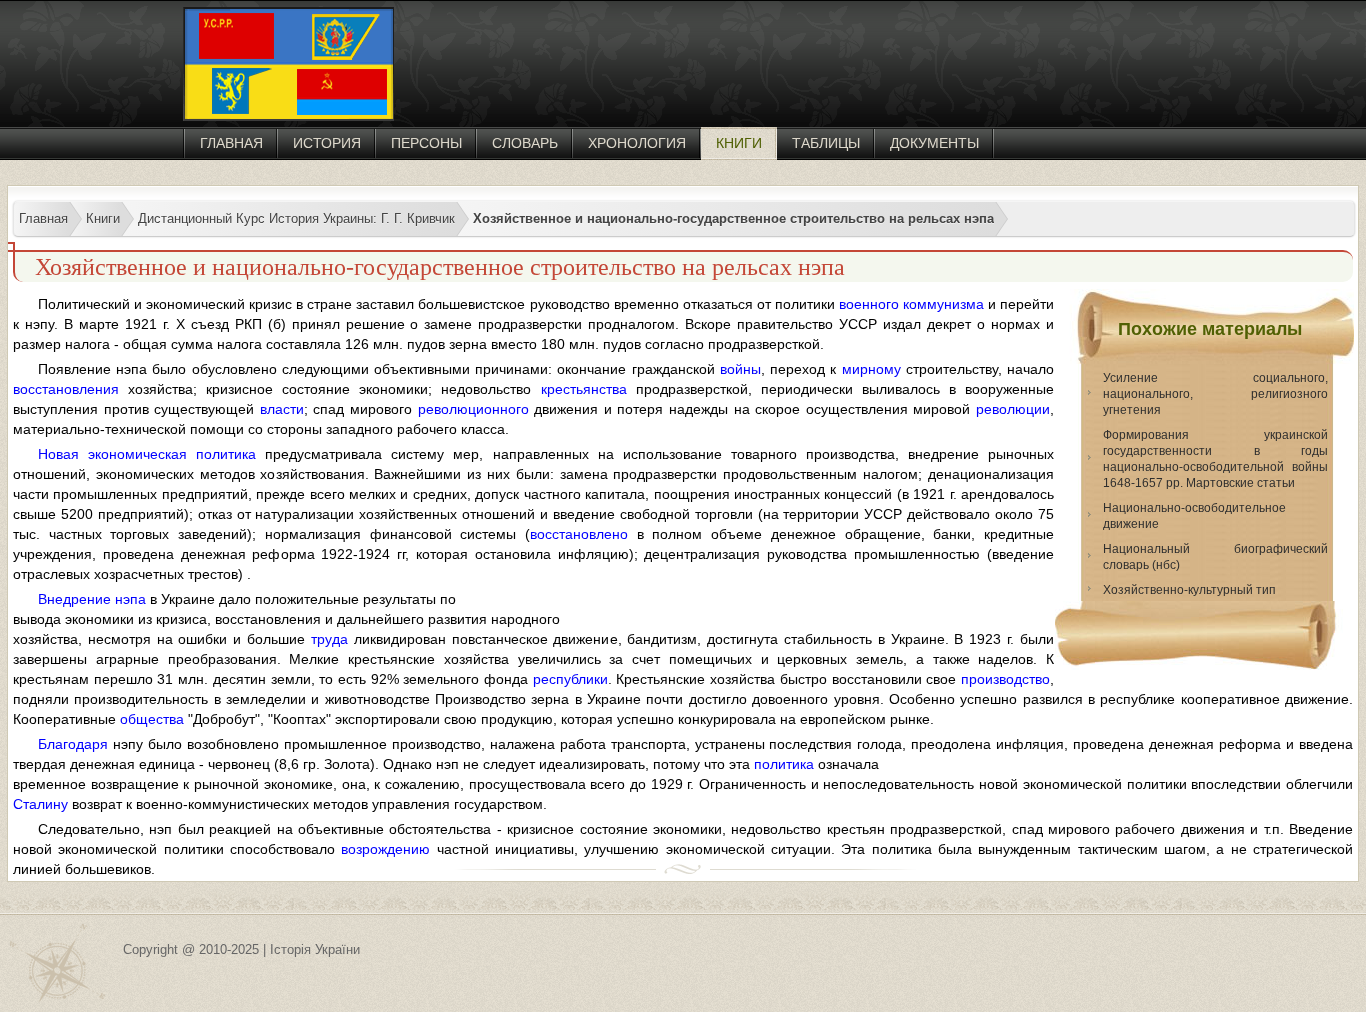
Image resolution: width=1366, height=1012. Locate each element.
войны (740, 369)
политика (784, 764)
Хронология (637, 143)
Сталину (40, 804)
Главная (231, 143)
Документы (934, 143)
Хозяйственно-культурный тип (1189, 590)
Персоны (426, 143)
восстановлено (579, 534)
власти (282, 409)
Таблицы (826, 143)
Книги (739, 143)
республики (570, 679)
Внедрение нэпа (92, 599)
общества (152, 719)
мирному (871, 369)
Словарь (525, 143)
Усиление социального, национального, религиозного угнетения (1215, 394)
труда (329, 639)
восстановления (66, 389)
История (327, 143)
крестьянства (584, 389)
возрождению (385, 849)
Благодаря (73, 744)
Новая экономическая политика (147, 454)
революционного (473, 409)
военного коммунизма (911, 304)
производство (1005, 679)
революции (1013, 409)
